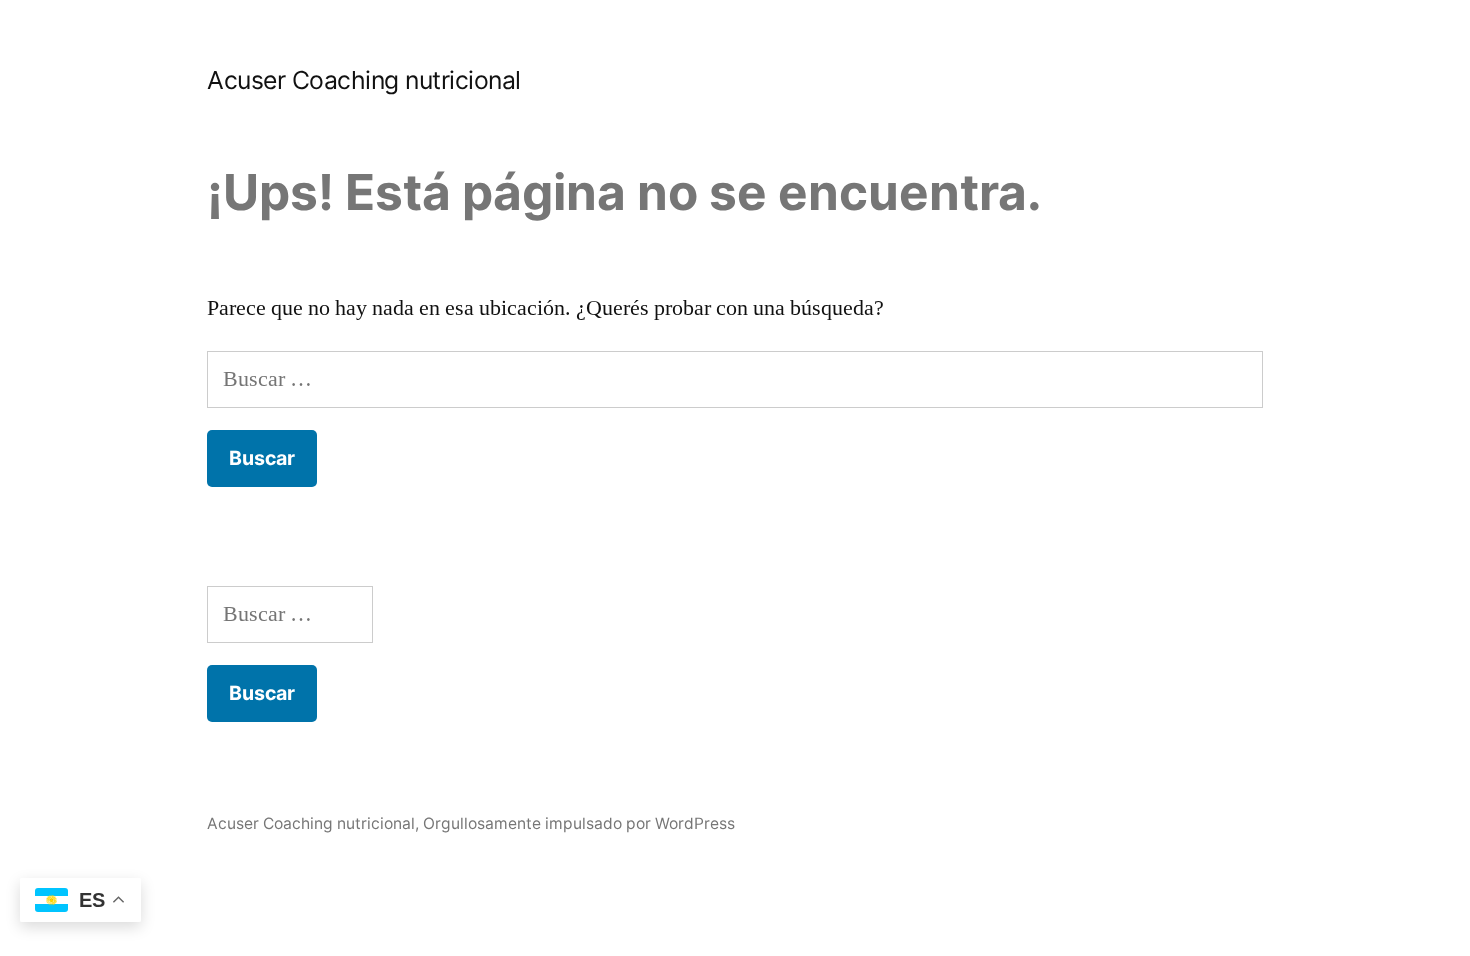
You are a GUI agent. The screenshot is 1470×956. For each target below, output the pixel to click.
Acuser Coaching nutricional (364, 80)
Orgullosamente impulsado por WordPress (579, 823)
